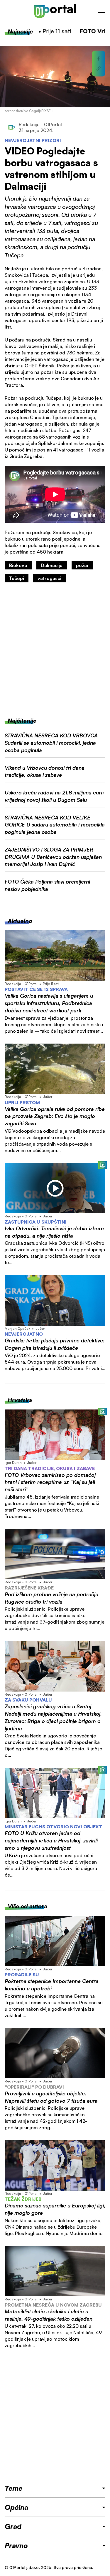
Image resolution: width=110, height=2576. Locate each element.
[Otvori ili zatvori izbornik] (102, 11)
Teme (13, 2488)
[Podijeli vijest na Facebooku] (99, 59)
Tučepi (17, 578)
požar (82, 565)
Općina (16, 2507)
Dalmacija (52, 565)
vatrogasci (49, 578)
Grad (13, 2526)
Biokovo (18, 565)
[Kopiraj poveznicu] (99, 69)
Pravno (16, 2545)
